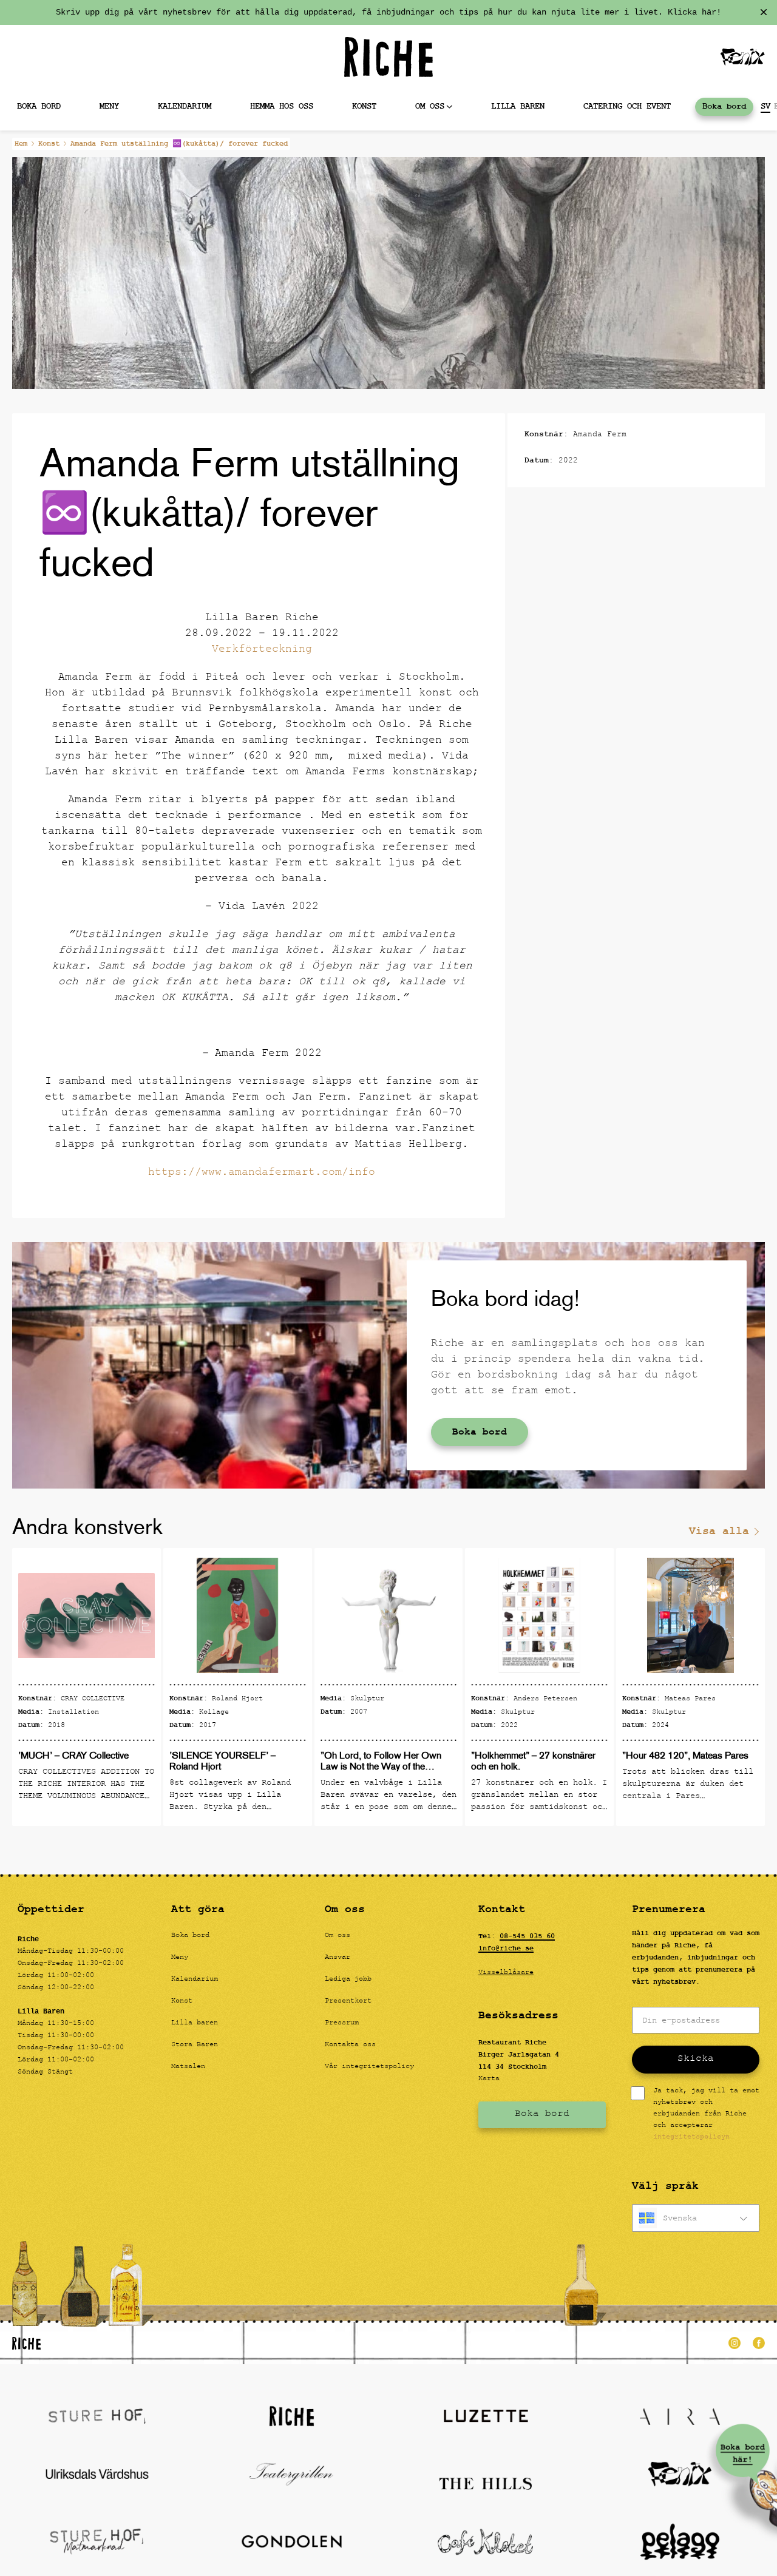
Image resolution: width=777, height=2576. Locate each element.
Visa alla (719, 1531)
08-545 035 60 (527, 1936)
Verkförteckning (262, 650)
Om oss (430, 106)
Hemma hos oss (282, 106)
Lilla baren (518, 106)
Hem (21, 144)
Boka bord (724, 106)
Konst (364, 106)
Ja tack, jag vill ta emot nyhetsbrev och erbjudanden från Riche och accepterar (706, 2115)
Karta (489, 2079)
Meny (109, 106)
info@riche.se (506, 1949)
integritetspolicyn (691, 2137)
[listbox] (696, 2218)
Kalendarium (185, 106)
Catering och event (627, 106)
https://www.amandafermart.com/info (262, 1173)
